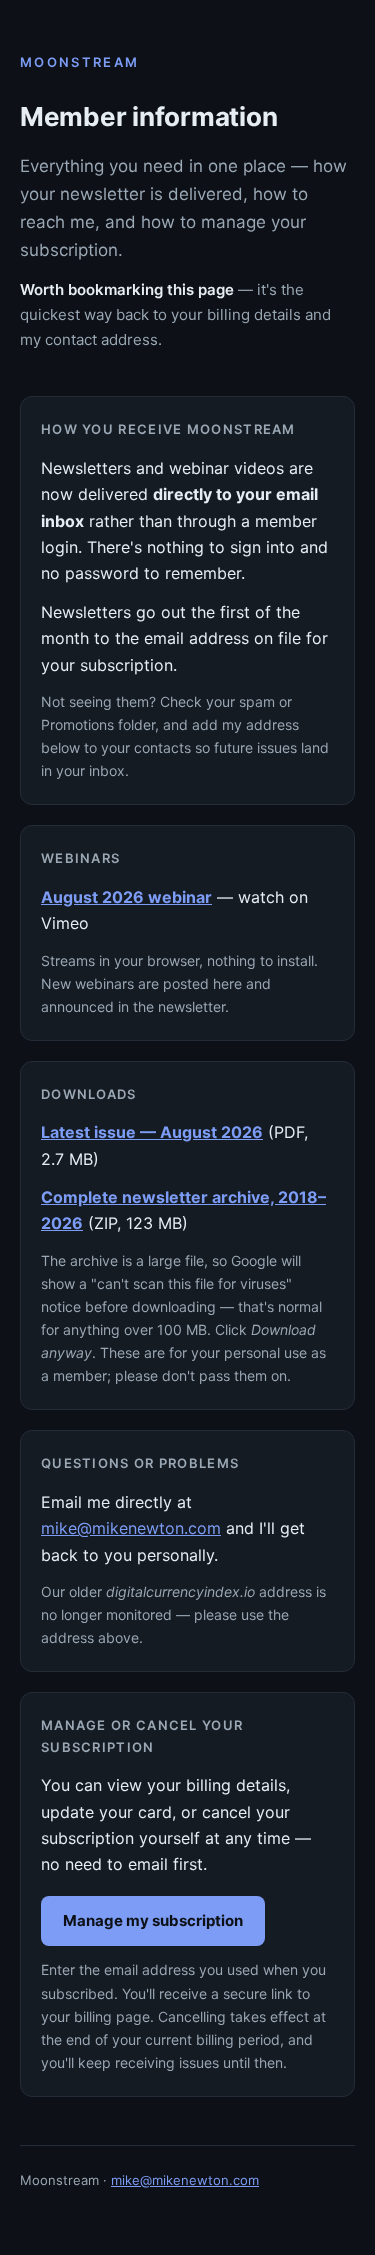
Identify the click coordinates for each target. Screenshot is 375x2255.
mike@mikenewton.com (131, 1528)
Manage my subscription (153, 1920)
